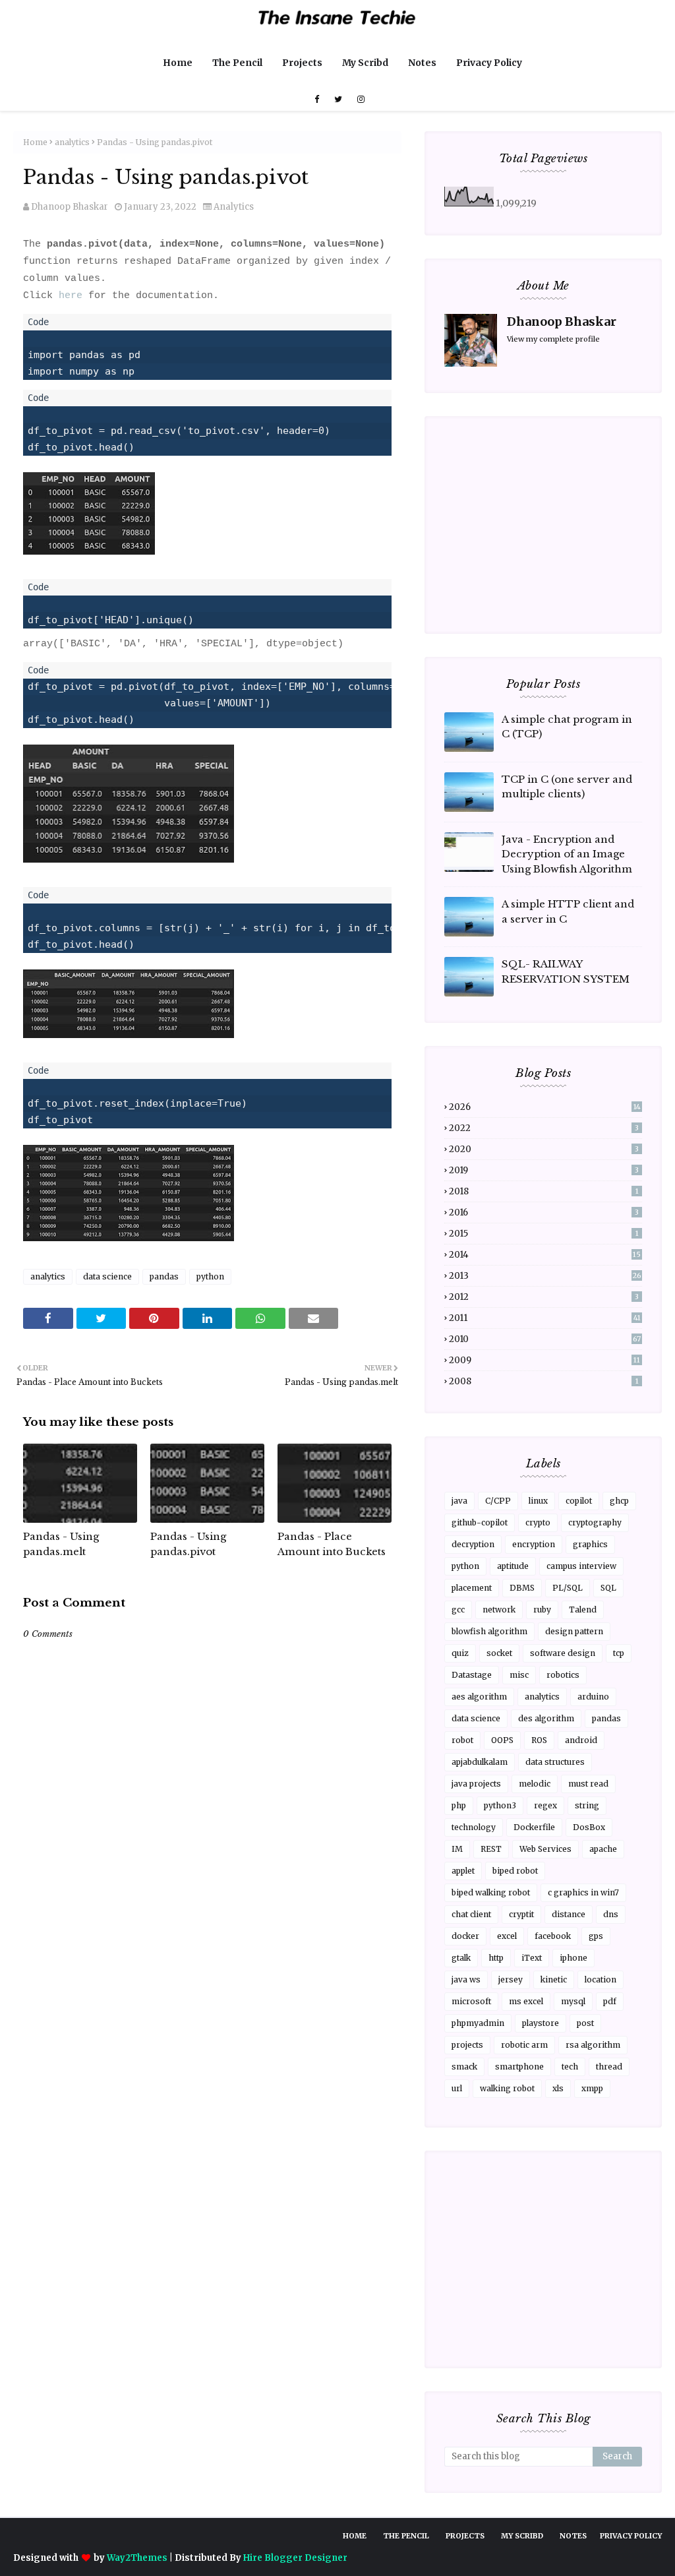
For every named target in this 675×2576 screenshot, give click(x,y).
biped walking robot (491, 1892)
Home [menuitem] (178, 63)
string (587, 1805)
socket (499, 1653)
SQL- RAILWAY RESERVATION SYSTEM (566, 971)
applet (463, 1871)
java (459, 1501)
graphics (590, 1544)
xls (558, 2088)
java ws (466, 1979)
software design (563, 1653)
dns (611, 1914)
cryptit (521, 1914)
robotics (563, 1675)
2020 (544, 1149)
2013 (545, 1276)
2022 (544, 1128)
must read (588, 1784)
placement (472, 1588)
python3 (500, 1805)
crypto (538, 1522)
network (499, 1610)
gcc (458, 1610)
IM (457, 1849)
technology (474, 1827)
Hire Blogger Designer (295, 2558)
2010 (545, 1339)
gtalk (461, 1958)
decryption (473, 1544)
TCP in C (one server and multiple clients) (567, 787)
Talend (583, 1610)
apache (603, 1849)
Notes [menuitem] (422, 63)
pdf (610, 2001)
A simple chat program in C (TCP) (567, 727)
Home (35, 142)
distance (569, 1914)
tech (570, 2067)
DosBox (589, 1827)
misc (519, 1675)
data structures (555, 1762)
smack (464, 2067)
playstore (541, 2023)
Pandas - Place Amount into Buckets (332, 1544)
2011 (545, 1318)
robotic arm (524, 2045)
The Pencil (406, 2536)
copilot (579, 1501)
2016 (544, 1212)
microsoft (471, 2001)
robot (462, 1740)
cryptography (595, 1522)
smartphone (519, 2067)
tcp (619, 1653)
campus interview (581, 1566)
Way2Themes (137, 2558)
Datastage (472, 1675)
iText (532, 1958)
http (496, 1958)
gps (596, 1936)
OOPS (502, 1740)
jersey (511, 1979)
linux (538, 1501)
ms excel (526, 2001)
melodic (535, 1784)
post (585, 2023)
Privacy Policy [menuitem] (489, 63)
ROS (539, 1740)
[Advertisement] (207, 2010)
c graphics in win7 (583, 1892)
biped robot (515, 1871)
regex (545, 1805)
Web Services (545, 1849)
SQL (608, 1588)
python (210, 1276)
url (457, 2088)
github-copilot (480, 1522)
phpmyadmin (478, 2023)
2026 (545, 1107)
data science (107, 1276)
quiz (460, 1653)
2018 (544, 1191)
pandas (164, 1276)
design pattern (574, 1631)
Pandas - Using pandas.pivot (188, 1544)
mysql (573, 2001)
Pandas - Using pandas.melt (61, 1544)
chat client (471, 1914)
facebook (553, 1936)
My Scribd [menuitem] (365, 63)
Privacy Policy (631, 2536)
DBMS (522, 1588)
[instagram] (359, 100)
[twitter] (338, 100)
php (459, 1805)
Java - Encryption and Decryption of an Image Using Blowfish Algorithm (567, 854)
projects (467, 2045)
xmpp (592, 2088)
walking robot (507, 2088)
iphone (573, 1958)
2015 (544, 1234)
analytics (72, 142)
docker (465, 1936)
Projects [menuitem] (302, 63)
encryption (534, 1544)
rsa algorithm (593, 2045)
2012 (544, 1297)
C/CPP (498, 1501)
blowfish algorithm (489, 1631)
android (581, 1740)
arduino (593, 1697)
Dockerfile (534, 1827)
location (601, 1979)
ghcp (619, 1501)
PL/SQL (568, 1588)
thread (609, 2067)
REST (491, 1849)
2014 (545, 1255)
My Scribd (522, 2536)
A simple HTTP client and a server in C (568, 911)
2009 (544, 1360)
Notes (573, 2536)
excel (507, 1936)
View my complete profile (553, 339)
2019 (544, 1170)
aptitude (513, 1566)
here (71, 296)
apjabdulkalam (480, 1762)
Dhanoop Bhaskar (70, 207)
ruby (542, 1610)
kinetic (554, 1979)
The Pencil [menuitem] (237, 63)
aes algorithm (479, 1697)
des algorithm (546, 1718)
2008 (544, 1381)
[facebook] (317, 100)
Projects (465, 2536)
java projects (476, 1784)
